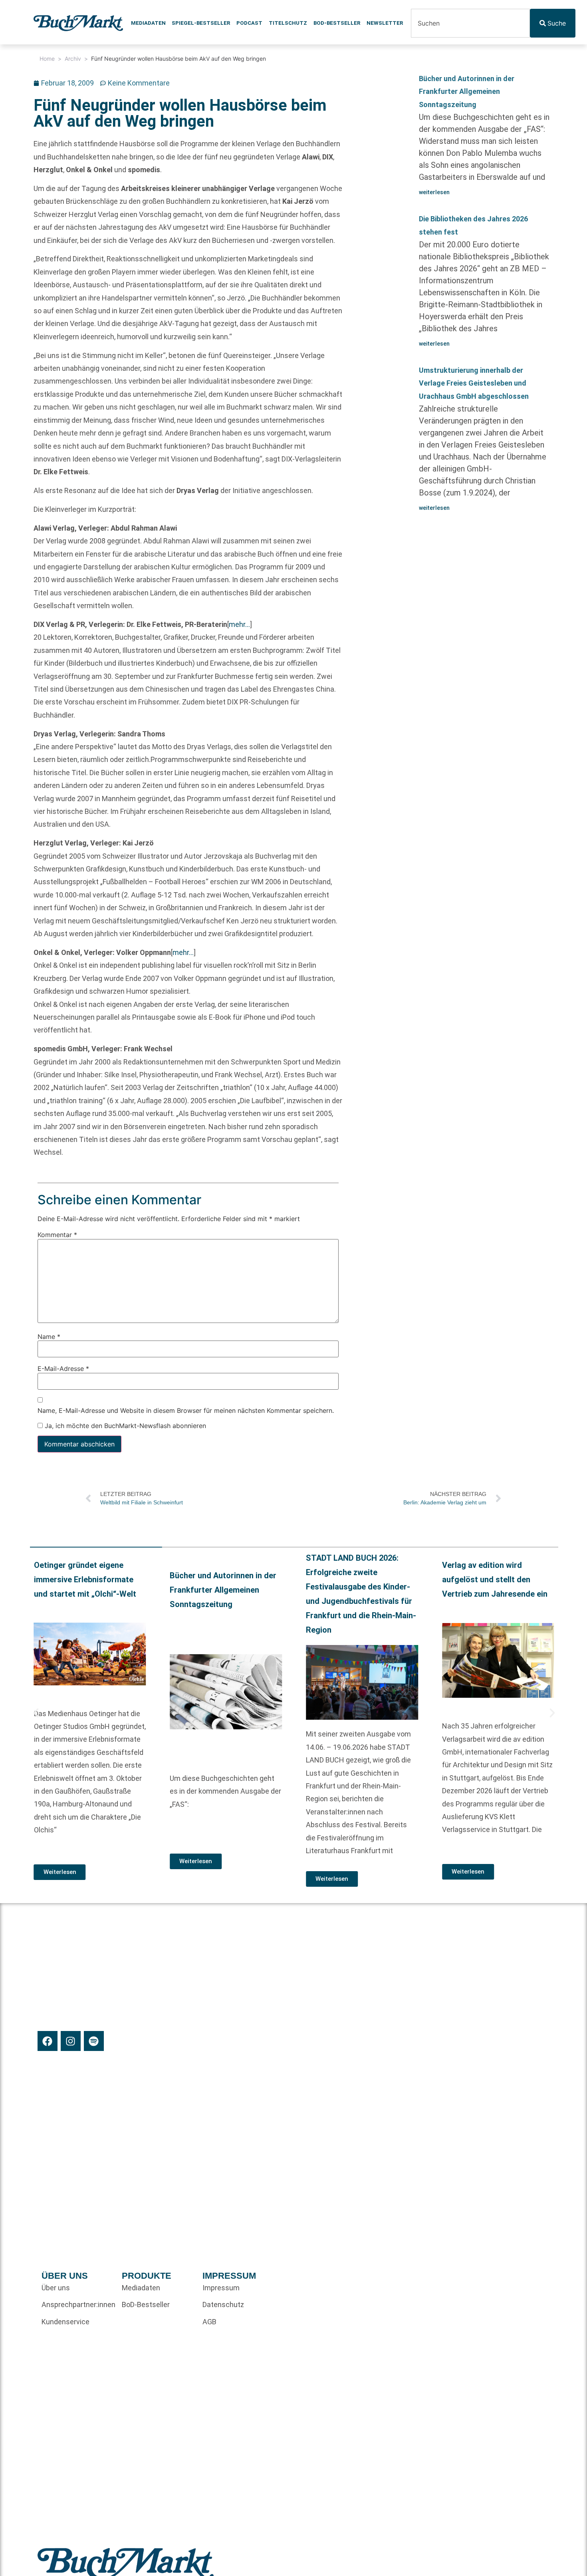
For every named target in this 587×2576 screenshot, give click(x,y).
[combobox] (470, 23)
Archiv (73, 59)
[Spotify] (94, 2041)
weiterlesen (434, 192)
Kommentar (57, 1235)
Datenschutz (223, 2304)
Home (47, 59)
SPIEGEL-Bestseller (201, 23)
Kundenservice (65, 2322)
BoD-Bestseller (337, 23)
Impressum (221, 2288)
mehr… (239, 624)
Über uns (56, 2288)
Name (49, 1337)
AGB (209, 2322)
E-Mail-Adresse (63, 1369)
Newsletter (385, 23)
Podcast (249, 23)
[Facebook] (48, 2041)
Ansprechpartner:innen (78, 2304)
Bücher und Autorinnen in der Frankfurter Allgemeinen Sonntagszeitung (467, 92)
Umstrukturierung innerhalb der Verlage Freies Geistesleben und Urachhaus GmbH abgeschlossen (474, 383)
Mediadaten (148, 23)
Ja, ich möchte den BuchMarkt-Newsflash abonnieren (124, 1426)
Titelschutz (288, 23)
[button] (36, 1713)
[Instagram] (71, 2041)
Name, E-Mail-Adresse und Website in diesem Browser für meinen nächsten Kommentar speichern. (186, 1410)
